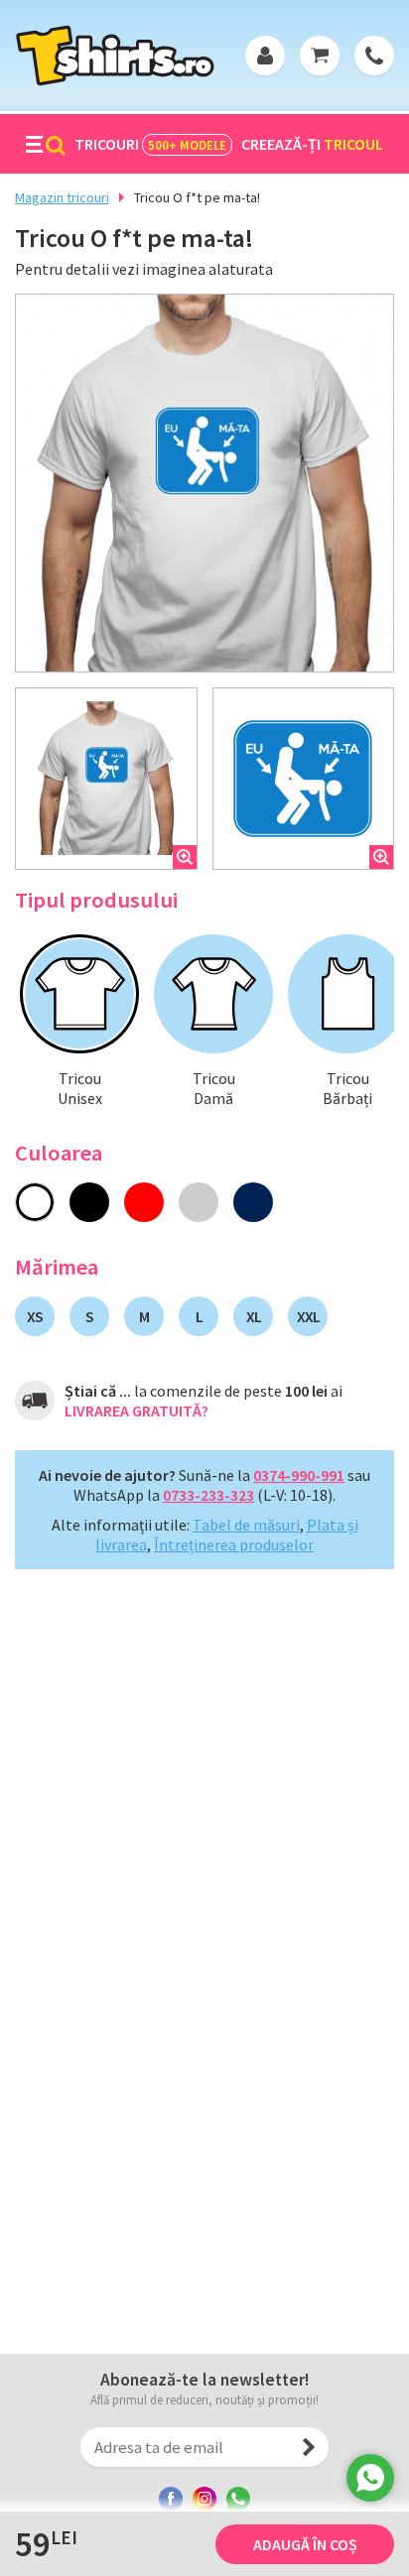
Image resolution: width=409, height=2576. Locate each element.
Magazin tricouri (62, 197)
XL (254, 1316)
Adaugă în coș (305, 2544)
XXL (308, 1316)
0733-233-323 (208, 1495)
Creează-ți (312, 144)
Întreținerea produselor (234, 1544)
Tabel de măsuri (246, 1525)
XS (35, 1316)
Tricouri (150, 144)
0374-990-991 (299, 1475)
